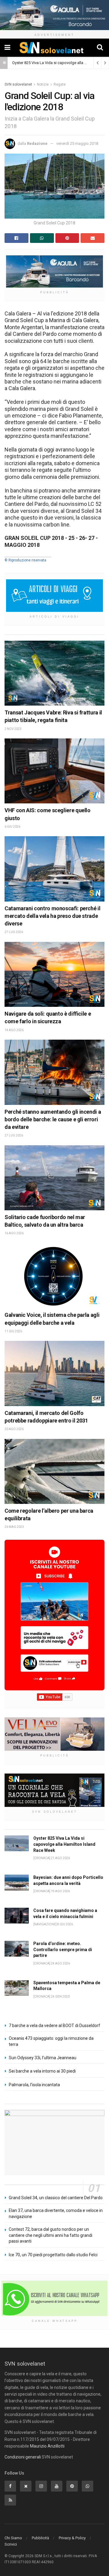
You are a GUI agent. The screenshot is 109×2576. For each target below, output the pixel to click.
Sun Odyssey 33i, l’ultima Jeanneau (43, 2058)
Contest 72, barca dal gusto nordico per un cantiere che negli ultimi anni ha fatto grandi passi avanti (51, 2235)
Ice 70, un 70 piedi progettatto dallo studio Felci (53, 2255)
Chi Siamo (13, 2538)
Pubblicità (40, 2538)
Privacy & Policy (72, 2538)
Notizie (43, 84)
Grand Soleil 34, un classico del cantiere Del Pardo (56, 2198)
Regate (60, 84)
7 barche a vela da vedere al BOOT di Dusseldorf (54, 2026)
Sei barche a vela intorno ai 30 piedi (42, 2071)
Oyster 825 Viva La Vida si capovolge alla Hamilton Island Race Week (64, 1844)
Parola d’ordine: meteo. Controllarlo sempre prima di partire (63, 1949)
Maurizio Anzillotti (47, 2446)
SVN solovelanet (18, 84)
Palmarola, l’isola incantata (34, 2085)
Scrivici (11, 2544)
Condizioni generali (23, 2457)
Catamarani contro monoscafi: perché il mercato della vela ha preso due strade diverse (52, 916)
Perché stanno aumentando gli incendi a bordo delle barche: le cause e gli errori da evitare (53, 1119)
